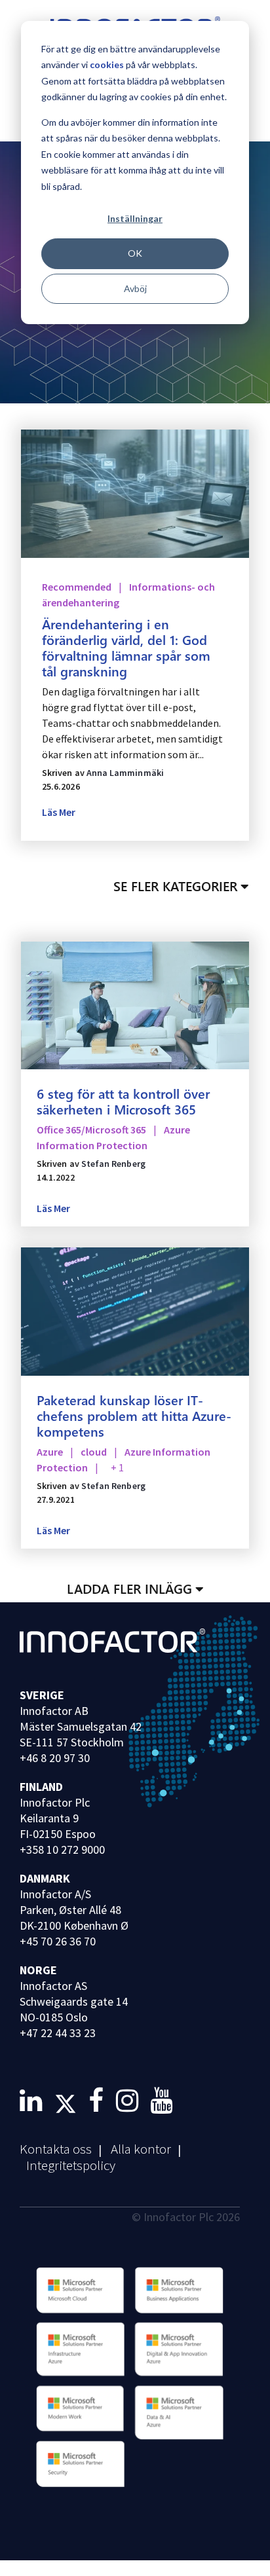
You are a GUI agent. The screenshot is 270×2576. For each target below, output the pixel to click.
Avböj (135, 288)
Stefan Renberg (113, 1164)
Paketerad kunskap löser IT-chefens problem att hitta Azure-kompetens (134, 1415)
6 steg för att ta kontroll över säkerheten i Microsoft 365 (123, 1101)
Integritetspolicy (71, 2165)
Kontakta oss (56, 2149)
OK (135, 253)
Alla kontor (141, 2149)
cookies (107, 64)
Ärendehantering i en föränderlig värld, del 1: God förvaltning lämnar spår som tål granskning (126, 647)
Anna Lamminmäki (125, 773)
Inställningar (135, 218)
